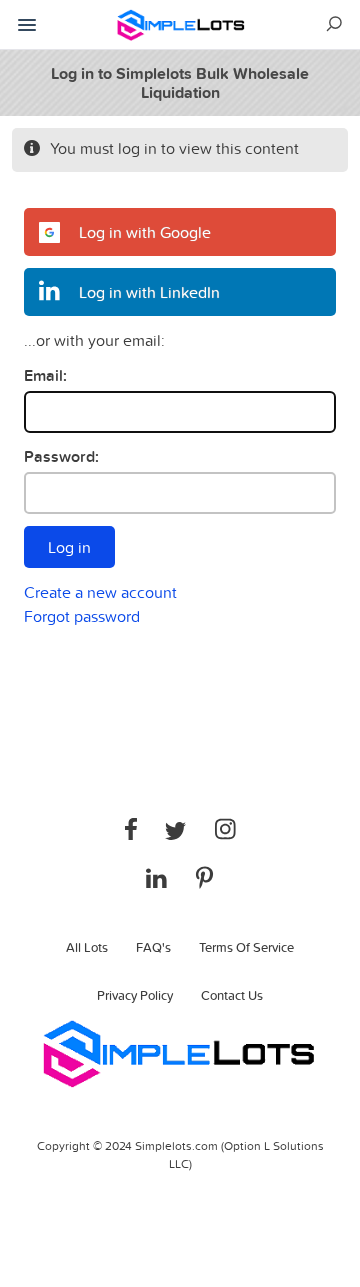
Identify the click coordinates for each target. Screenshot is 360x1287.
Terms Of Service (246, 947)
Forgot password (82, 616)
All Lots (87, 947)
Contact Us (232, 995)
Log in (69, 547)
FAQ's (153, 947)
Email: (45, 375)
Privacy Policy (135, 995)
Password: (61, 456)
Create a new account (100, 592)
